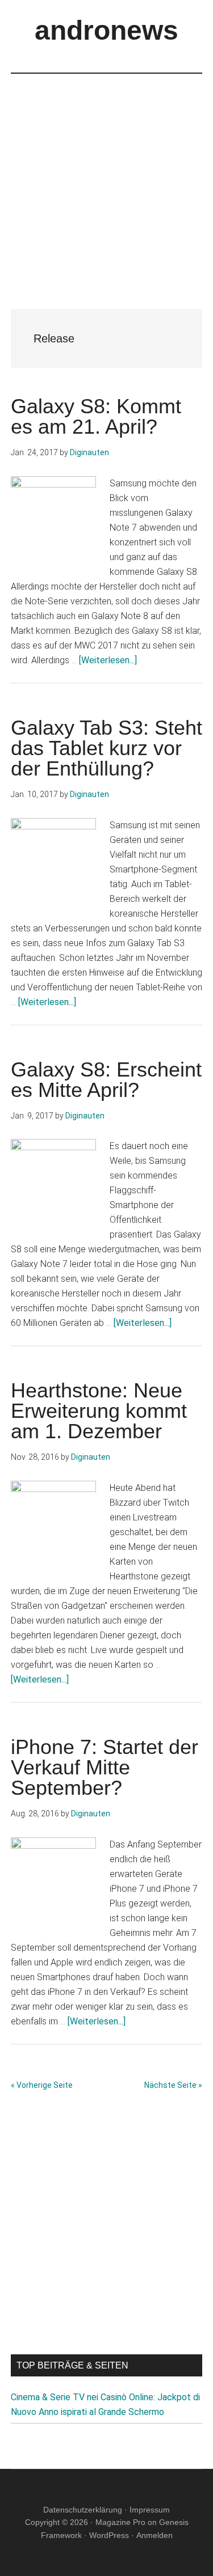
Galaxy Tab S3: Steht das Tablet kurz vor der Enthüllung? (106, 748)
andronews (106, 30)
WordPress (109, 2535)
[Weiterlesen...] (108, 660)
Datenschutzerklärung (83, 2510)
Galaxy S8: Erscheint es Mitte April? (106, 1080)
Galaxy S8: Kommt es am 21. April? (96, 416)
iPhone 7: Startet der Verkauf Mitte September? (105, 1767)
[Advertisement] (106, 180)
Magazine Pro (120, 2522)
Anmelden (154, 2535)
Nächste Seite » (173, 2085)
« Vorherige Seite (42, 2085)
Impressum (150, 2510)
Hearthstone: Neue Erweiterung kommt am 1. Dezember (99, 1411)
